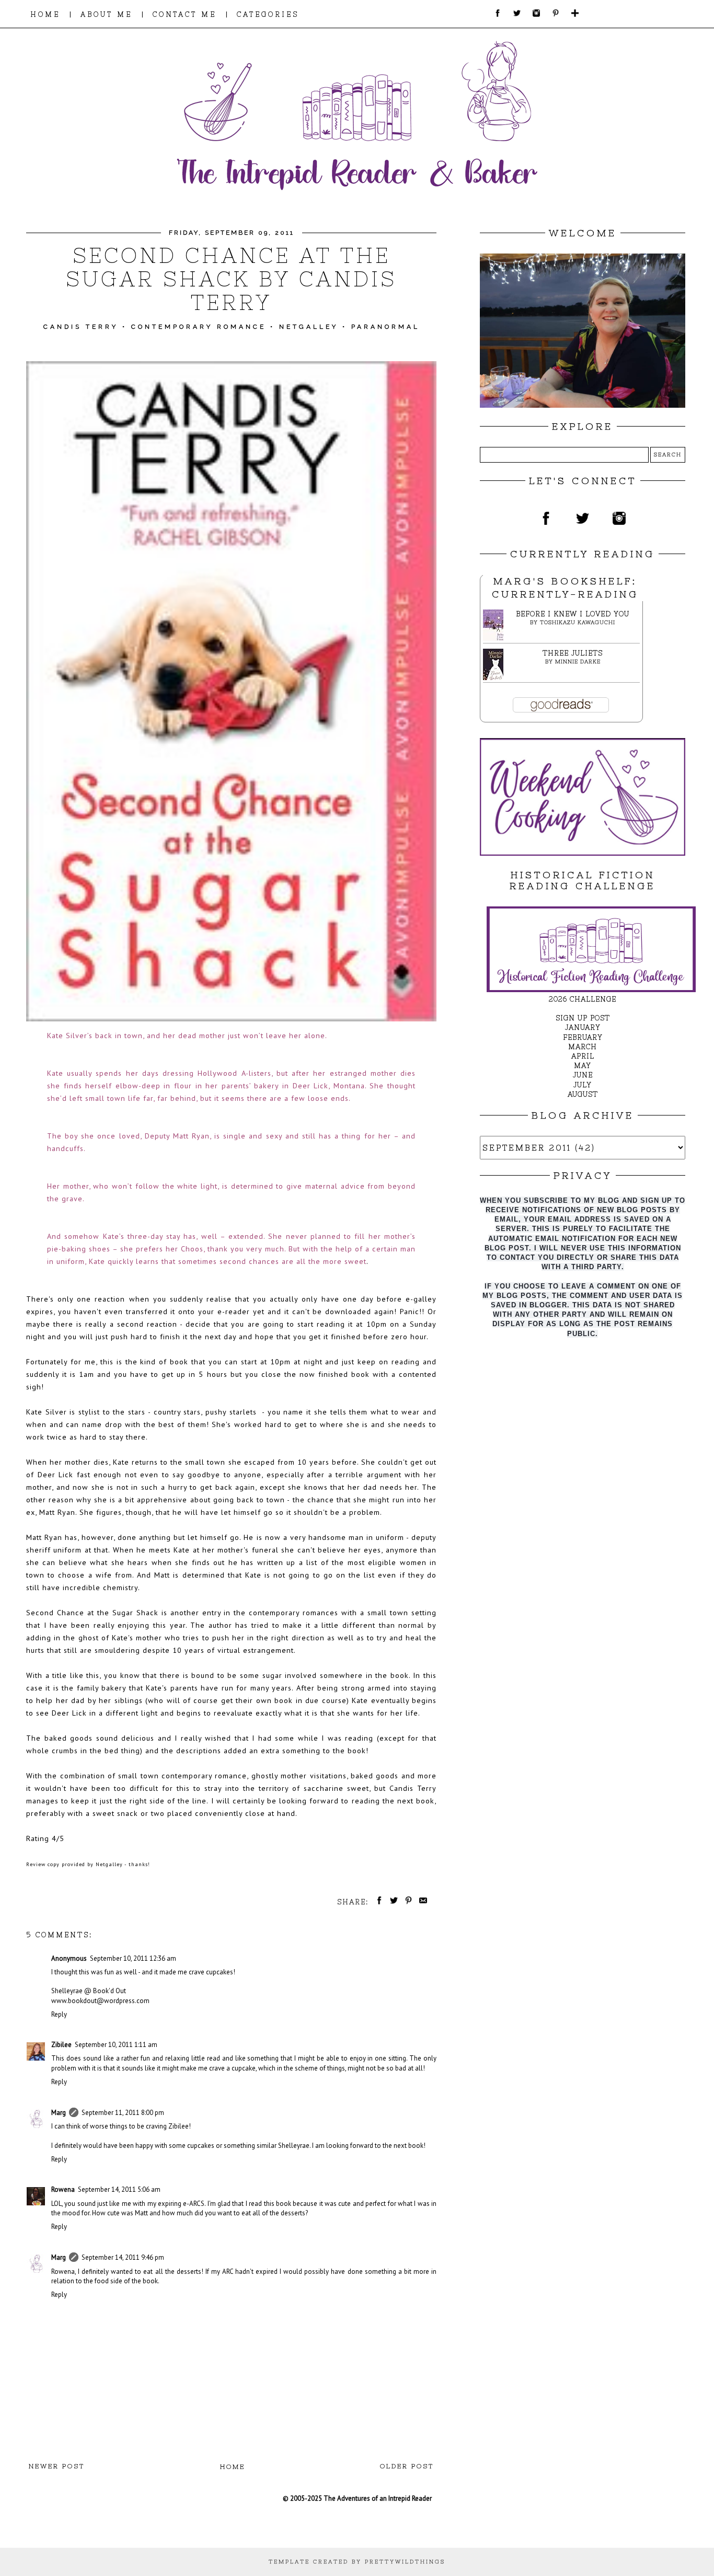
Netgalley (309, 327)
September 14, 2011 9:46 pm (123, 2257)
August (583, 1094)
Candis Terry (81, 327)
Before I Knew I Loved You (573, 614)
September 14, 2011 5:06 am (119, 2189)
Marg (59, 2113)
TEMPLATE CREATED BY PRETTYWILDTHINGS (357, 2562)
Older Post (407, 2466)
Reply (59, 2014)
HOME (45, 14)
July (583, 1085)
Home (233, 2467)
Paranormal (385, 327)
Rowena (63, 2189)
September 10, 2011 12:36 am (133, 1958)
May (583, 1066)
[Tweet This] (392, 1902)
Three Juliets (573, 653)
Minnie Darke (578, 662)
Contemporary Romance (199, 327)
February (583, 1037)
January (583, 1027)
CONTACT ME (185, 14)
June (583, 1075)
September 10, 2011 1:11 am (116, 2045)
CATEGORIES (268, 14)
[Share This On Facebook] (377, 1902)
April (583, 1056)
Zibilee (61, 2045)
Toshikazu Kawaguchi (578, 622)
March (583, 1047)
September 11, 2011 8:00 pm (123, 2113)
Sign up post (583, 1018)
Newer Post (57, 2466)
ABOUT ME (106, 14)
